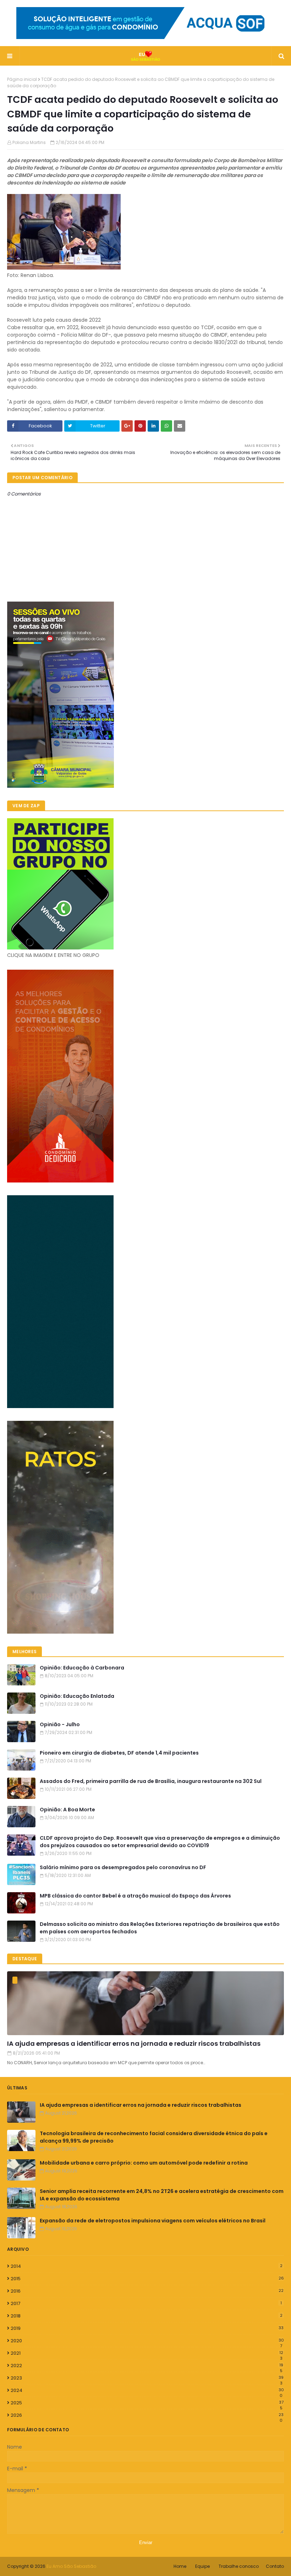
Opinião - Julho (60, 1724)
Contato (275, 2566)
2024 (147, 2391)
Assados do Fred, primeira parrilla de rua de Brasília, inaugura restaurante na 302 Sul (151, 1781)
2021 (147, 2353)
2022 (147, 2366)
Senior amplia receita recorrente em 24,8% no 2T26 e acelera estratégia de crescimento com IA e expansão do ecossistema (162, 2195)
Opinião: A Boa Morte (67, 1810)
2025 (147, 2403)
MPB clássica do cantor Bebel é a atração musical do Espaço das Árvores (135, 1896)
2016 (147, 2291)
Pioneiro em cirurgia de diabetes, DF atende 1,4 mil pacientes (119, 1753)
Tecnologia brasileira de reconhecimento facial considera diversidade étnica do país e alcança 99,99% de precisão (154, 2137)
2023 (147, 2378)
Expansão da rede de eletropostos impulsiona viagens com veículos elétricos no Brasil (153, 2221)
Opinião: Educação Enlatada (77, 1696)
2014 (147, 2266)
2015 (147, 2279)
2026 (147, 2415)
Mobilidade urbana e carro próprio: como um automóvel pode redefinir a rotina (144, 2163)
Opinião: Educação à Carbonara (82, 1668)
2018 (147, 2316)
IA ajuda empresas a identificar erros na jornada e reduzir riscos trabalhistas (134, 2043)
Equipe (202, 2566)
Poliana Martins (29, 142)
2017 (146, 2303)
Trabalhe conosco (239, 2566)
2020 (147, 2341)
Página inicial (22, 79)
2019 (147, 2328)
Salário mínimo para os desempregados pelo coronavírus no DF (123, 1867)
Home (180, 2566)
